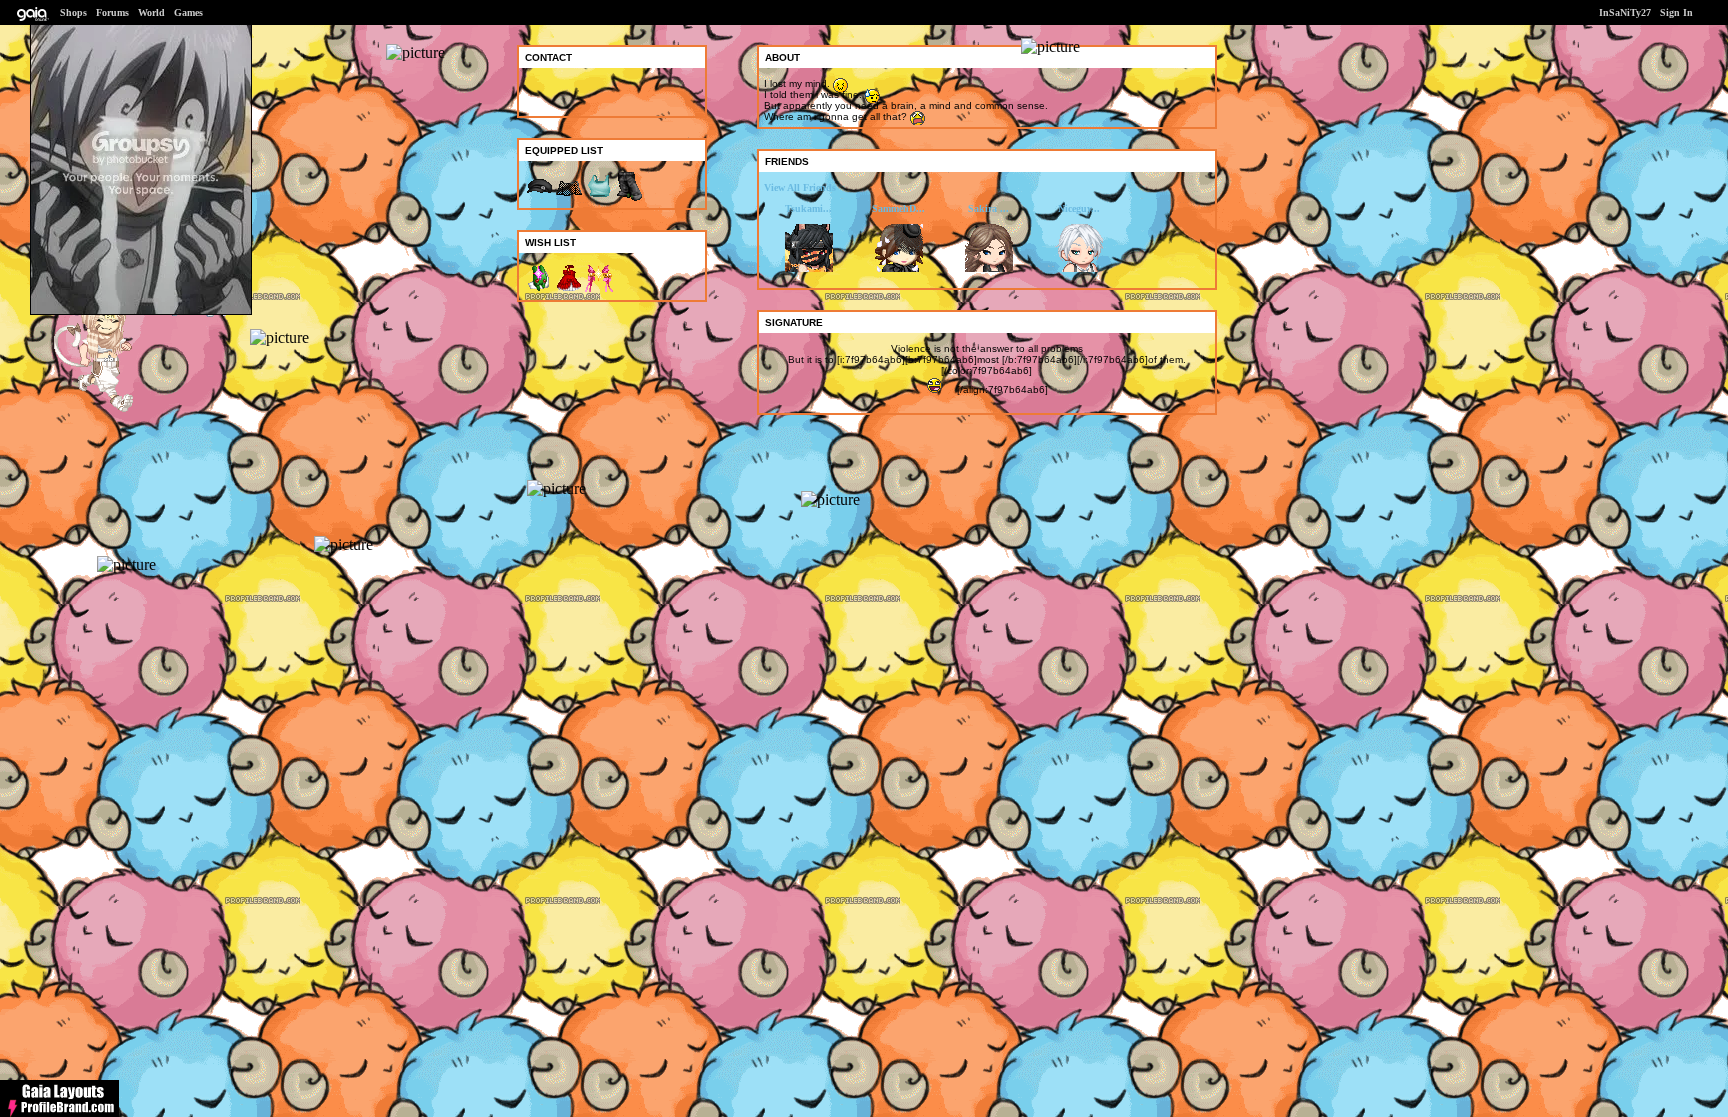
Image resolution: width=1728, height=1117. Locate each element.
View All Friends (800, 187)
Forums (112, 12)
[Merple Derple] (113, 409)
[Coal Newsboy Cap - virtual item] (539, 197)
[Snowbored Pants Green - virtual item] (629, 197)
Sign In (1676, 12)
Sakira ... (988, 208)
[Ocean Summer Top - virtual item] (599, 197)
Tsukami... (808, 208)
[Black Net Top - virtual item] (569, 197)
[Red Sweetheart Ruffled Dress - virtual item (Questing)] (569, 289)
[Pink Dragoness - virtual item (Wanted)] (599, 289)
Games (188, 12)
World (151, 12)
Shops (73, 12)
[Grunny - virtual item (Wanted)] (539, 289)
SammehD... (898, 208)
